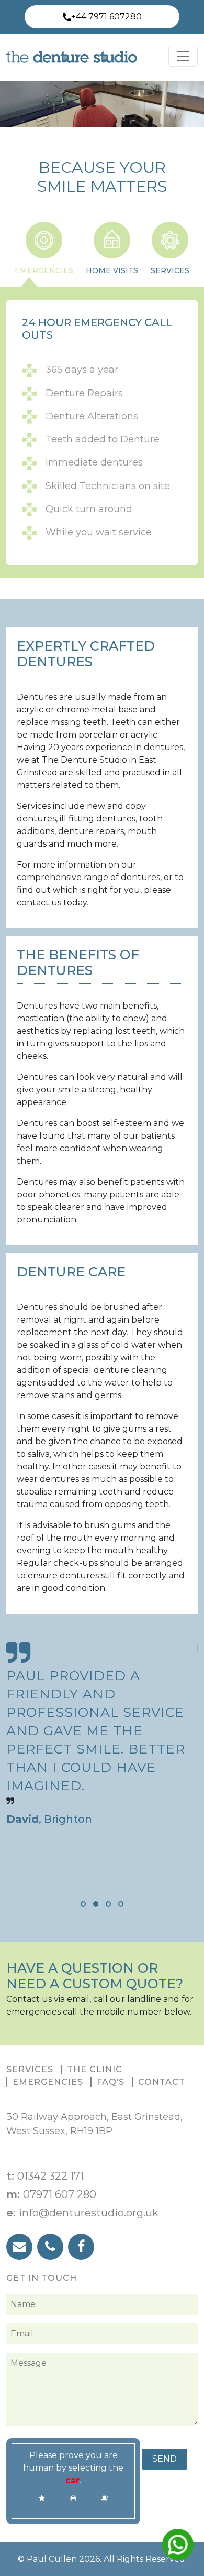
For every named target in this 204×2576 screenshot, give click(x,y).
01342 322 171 (50, 2176)
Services (30, 2069)
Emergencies (48, 2082)
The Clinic (95, 2069)
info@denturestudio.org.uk (89, 2213)
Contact (162, 2082)
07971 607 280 (60, 2194)
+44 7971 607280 (106, 17)
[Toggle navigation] (183, 56)
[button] (83, 1904)
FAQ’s (111, 2082)
